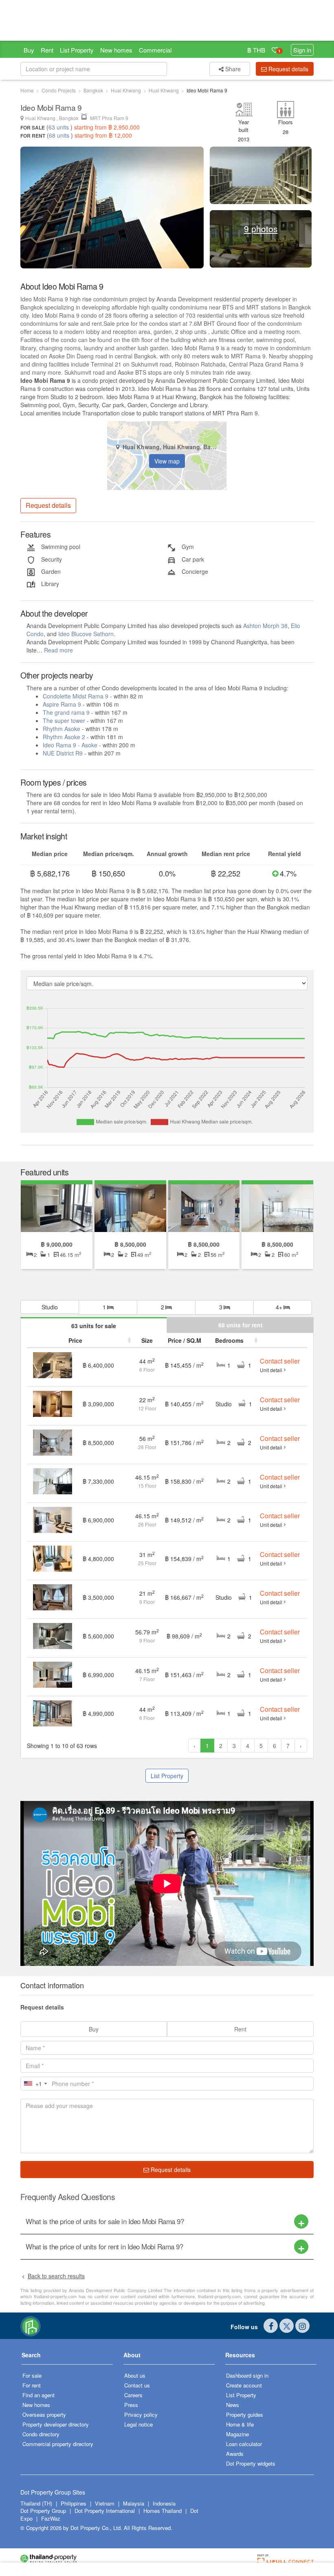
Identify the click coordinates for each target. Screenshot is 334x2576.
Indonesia (164, 2503)
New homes (116, 50)
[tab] (167, 2221)
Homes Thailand (163, 2511)
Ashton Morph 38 (265, 626)
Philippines (74, 2503)
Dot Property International (105, 2511)
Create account (244, 2385)
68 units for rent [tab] (241, 1325)
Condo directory (41, 2434)
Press (131, 2405)
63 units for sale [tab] (94, 1326)
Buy (29, 50)
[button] (67, 2358)
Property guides (245, 2415)
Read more (58, 650)
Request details (170, 2170)
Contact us (137, 2385)
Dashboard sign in (247, 2375)
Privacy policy (141, 2415)
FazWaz (51, 2518)
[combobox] (35, 2084)
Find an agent (38, 2395)
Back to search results (56, 2276)
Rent (47, 50)
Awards (235, 2454)
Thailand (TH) (36, 2503)
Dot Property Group (43, 2511)
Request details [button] (288, 69)
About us (135, 2375)
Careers (133, 2395)
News (233, 2405)
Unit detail (271, 1370)
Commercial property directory (58, 2444)
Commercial (155, 50)
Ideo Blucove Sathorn (86, 634)
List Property (77, 50)
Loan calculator (244, 2444)
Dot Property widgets (251, 2463)
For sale (32, 2375)
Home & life (240, 2424)
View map (167, 461)
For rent (32, 2385)
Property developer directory (56, 2424)
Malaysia (134, 2503)
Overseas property (44, 2415)
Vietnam (105, 2503)
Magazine (237, 2434)
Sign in (302, 50)
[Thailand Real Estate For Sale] (31, 2326)
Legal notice (138, 2424)
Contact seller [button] (280, 1361)
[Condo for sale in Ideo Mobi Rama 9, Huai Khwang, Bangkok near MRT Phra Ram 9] (53, 1403)
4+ (280, 1307)
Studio (50, 1307)
